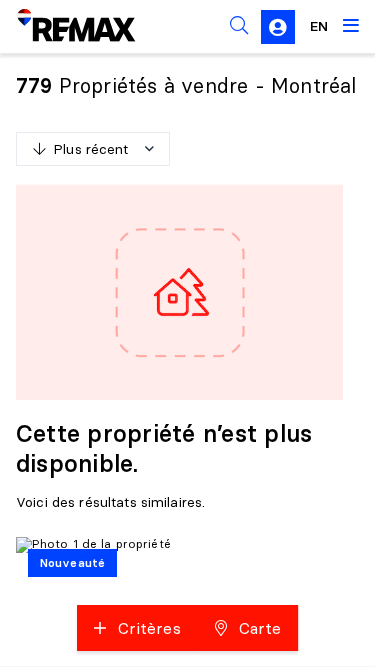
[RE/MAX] (64, 26)
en (319, 26)
